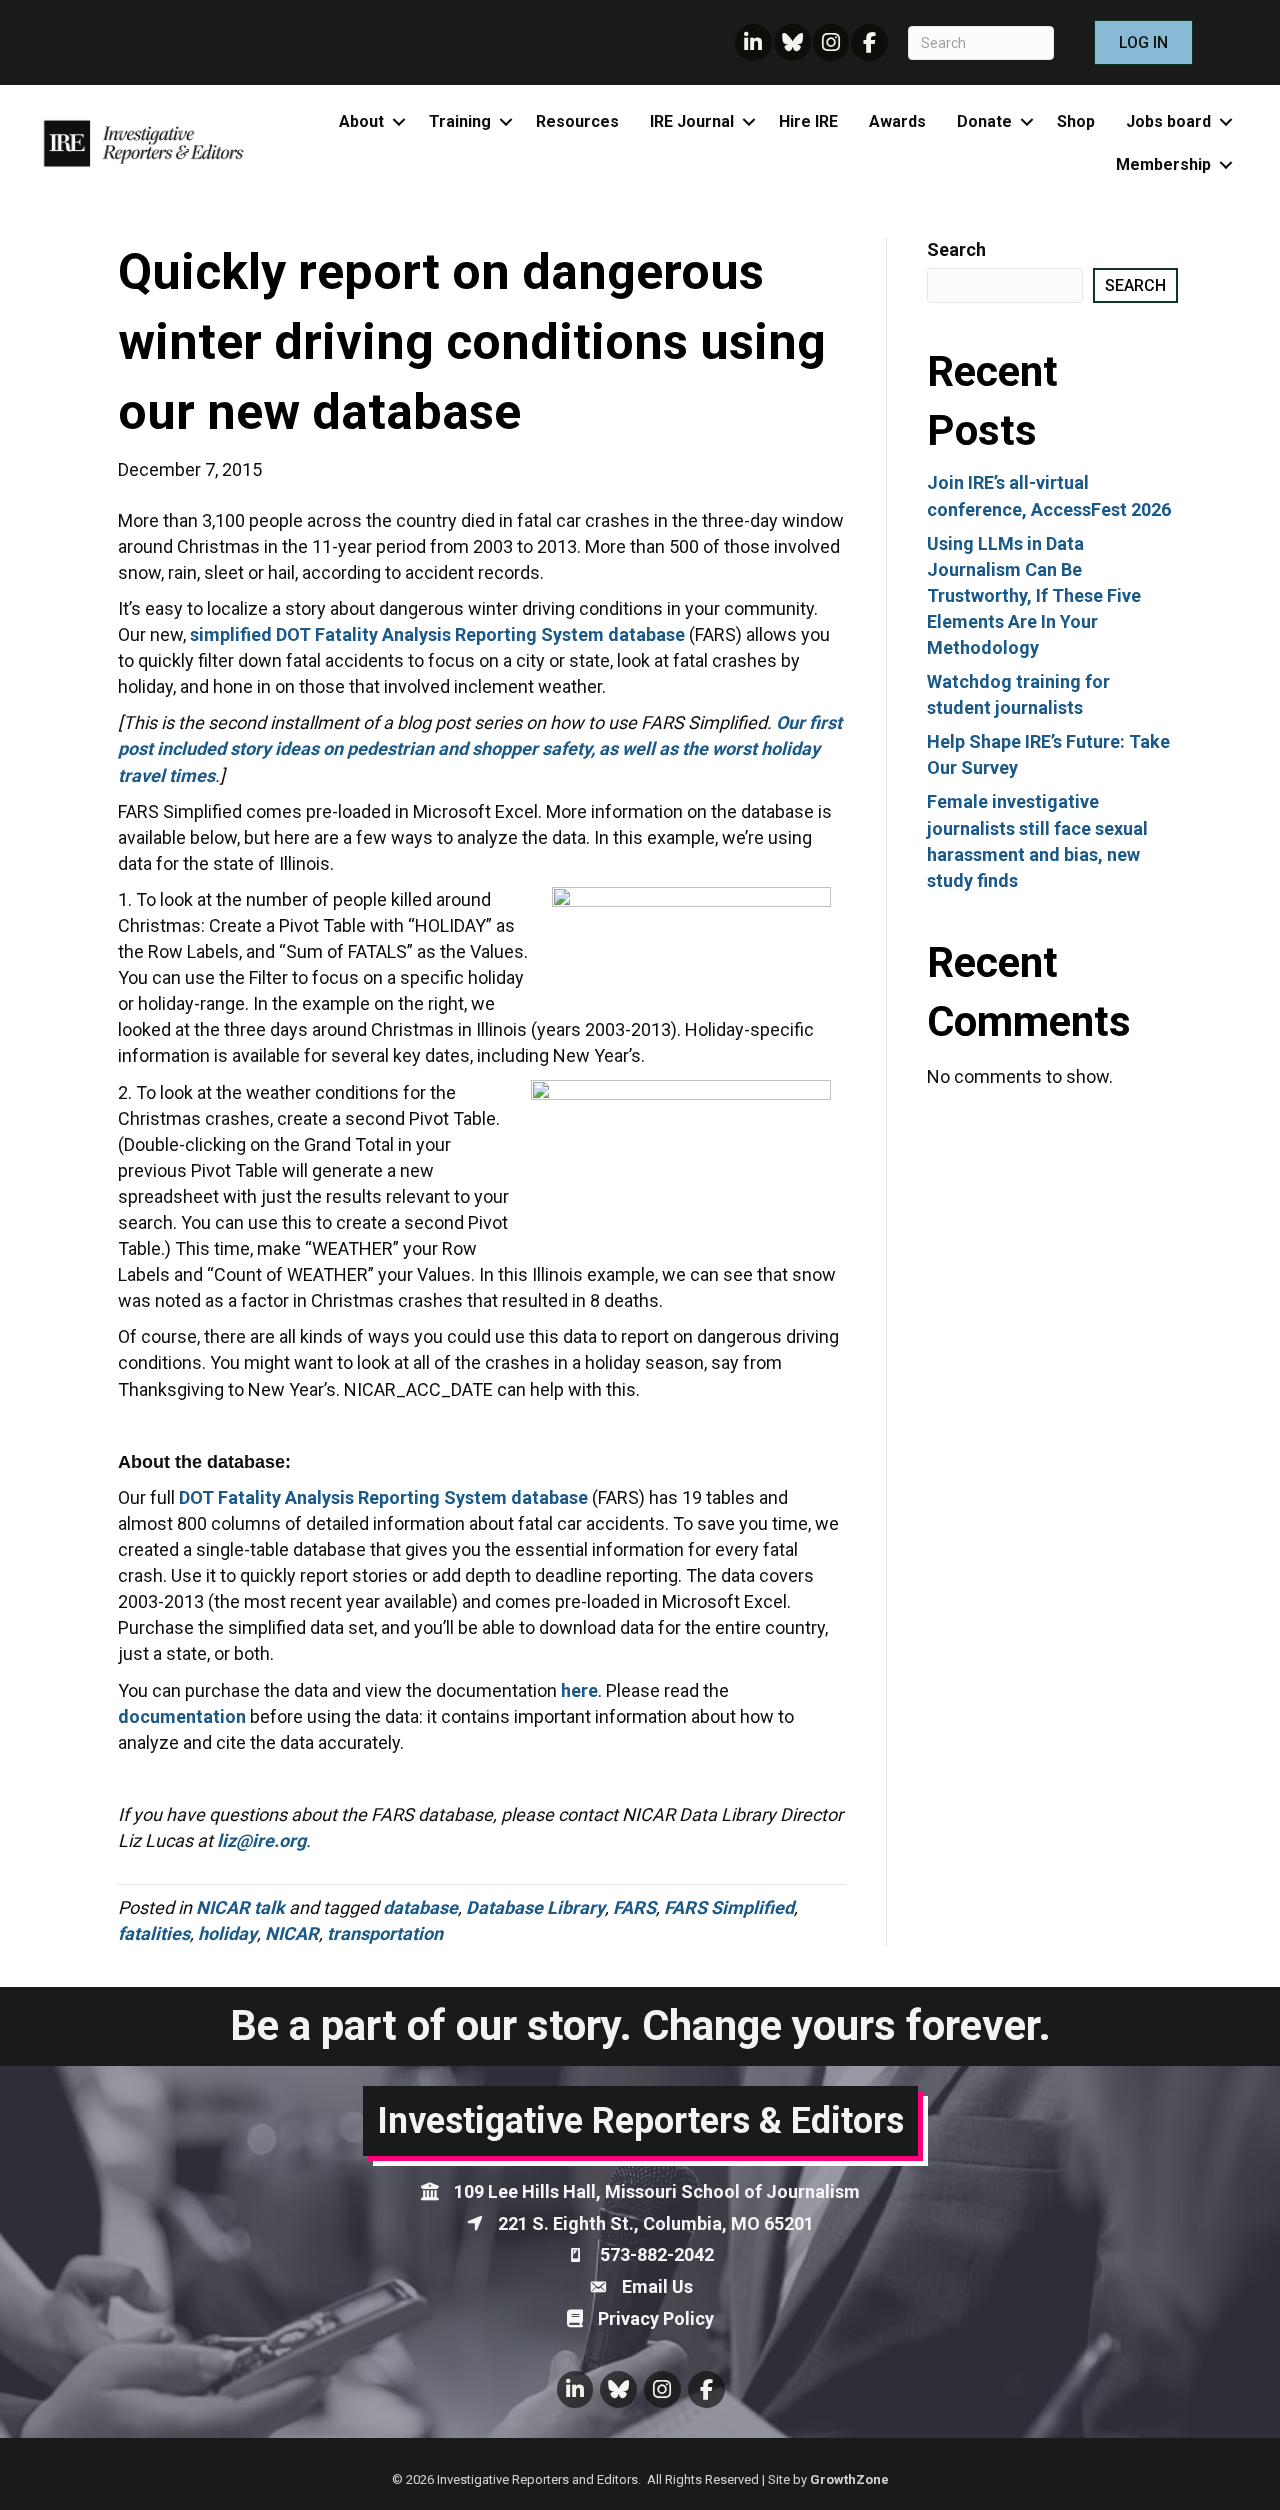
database (420, 1907)
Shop (1076, 121)
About (361, 121)
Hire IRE (808, 121)
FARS (634, 1907)
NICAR (292, 1933)
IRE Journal (692, 121)
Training (460, 121)
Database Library (535, 1907)
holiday (227, 1933)
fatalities (154, 1933)
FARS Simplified (729, 1907)
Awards (897, 121)
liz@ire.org (261, 1840)
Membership (1163, 164)
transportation (385, 1933)
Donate (984, 121)
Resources (577, 121)
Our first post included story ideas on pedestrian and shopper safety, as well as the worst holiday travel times (480, 748)
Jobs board (1168, 121)
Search (956, 249)
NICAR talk (240, 1907)
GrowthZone (849, 2479)
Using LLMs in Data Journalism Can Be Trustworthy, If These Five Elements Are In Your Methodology (1034, 595)
